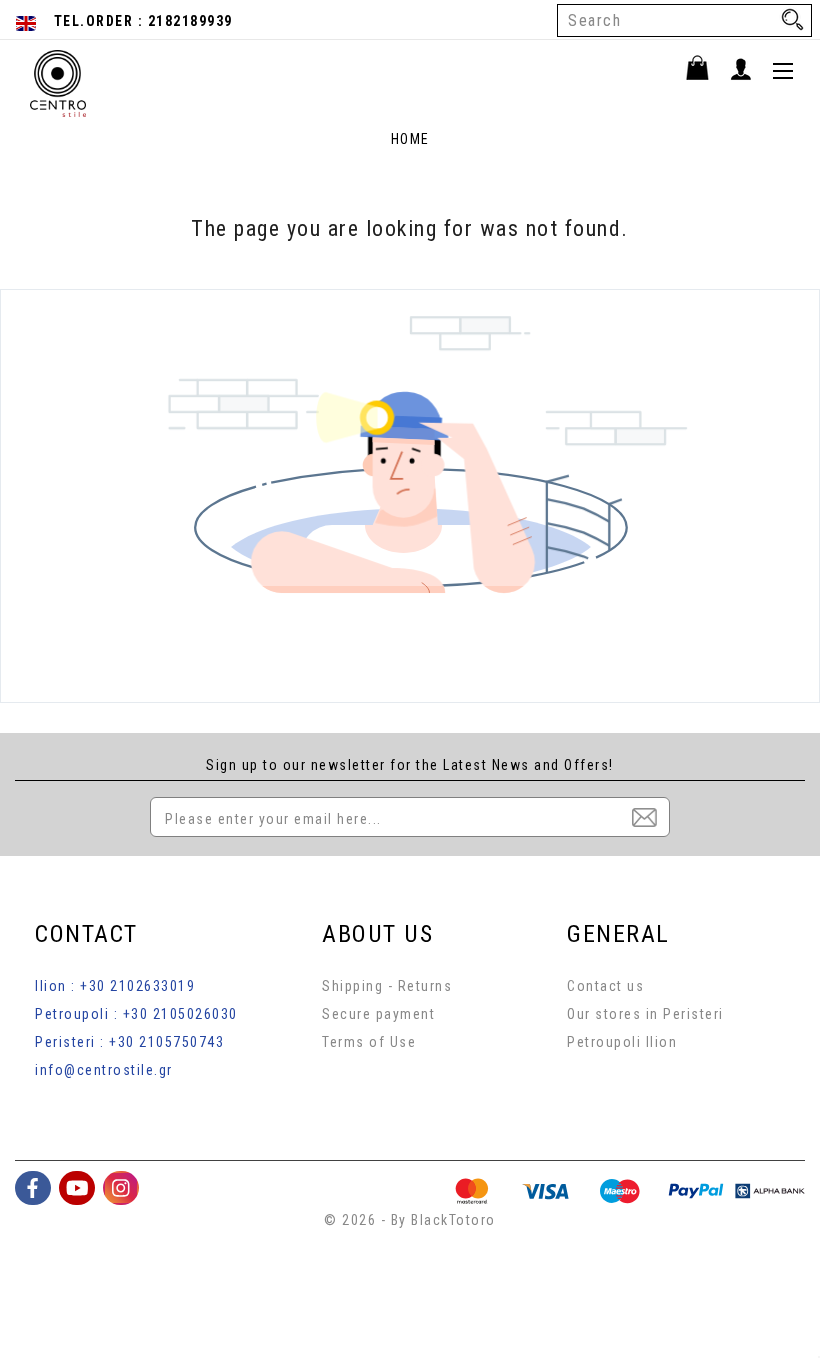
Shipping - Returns (387, 986)
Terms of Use (369, 1042)
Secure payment (378, 1014)
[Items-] (706, 71)
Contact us (605, 986)
